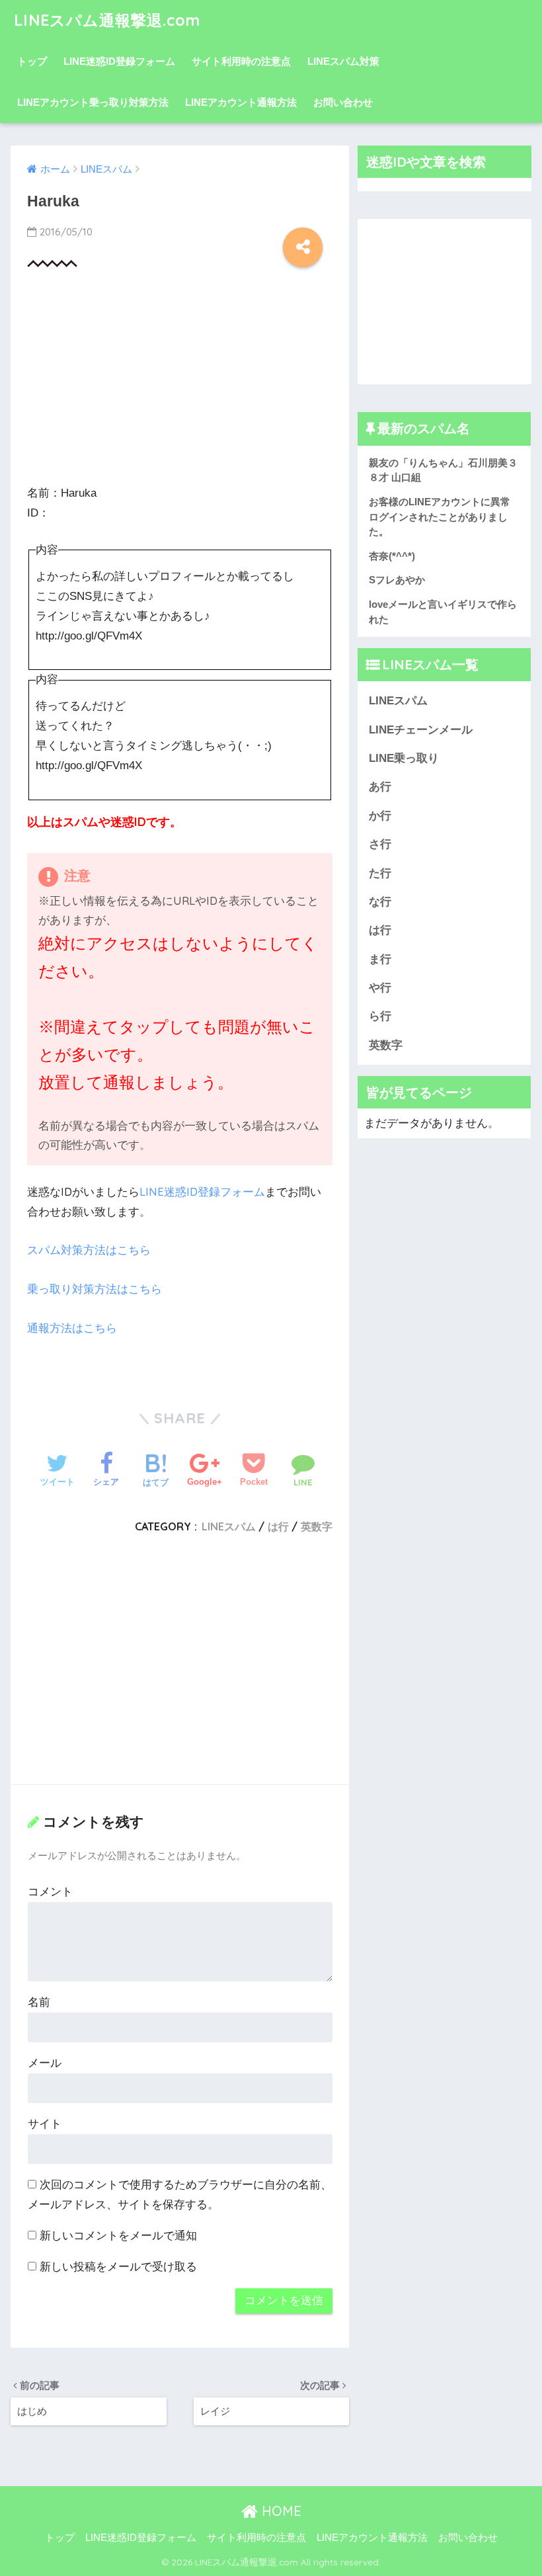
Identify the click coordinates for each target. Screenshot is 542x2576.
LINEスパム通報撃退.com (107, 20)
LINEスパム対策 (343, 61)
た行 (380, 873)
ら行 (380, 1016)
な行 (380, 902)
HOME (280, 2511)
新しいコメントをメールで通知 (118, 2236)
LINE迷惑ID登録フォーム (119, 61)
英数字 (317, 1526)
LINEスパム (229, 1526)
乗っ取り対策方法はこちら (95, 1289)
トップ (32, 61)
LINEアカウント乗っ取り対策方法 (93, 102)
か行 (380, 816)
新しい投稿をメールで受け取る (118, 2267)
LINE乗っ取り (404, 758)
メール (45, 2063)
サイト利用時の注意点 (241, 61)
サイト (45, 2124)
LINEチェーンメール (421, 730)
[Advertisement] (180, 380)
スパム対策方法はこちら (89, 1250)
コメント (50, 1892)
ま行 (380, 959)
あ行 (380, 787)
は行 (278, 1526)
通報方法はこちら (72, 1328)
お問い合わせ (343, 102)
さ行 (380, 844)
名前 (39, 2002)
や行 (380, 988)
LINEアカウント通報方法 (241, 102)
